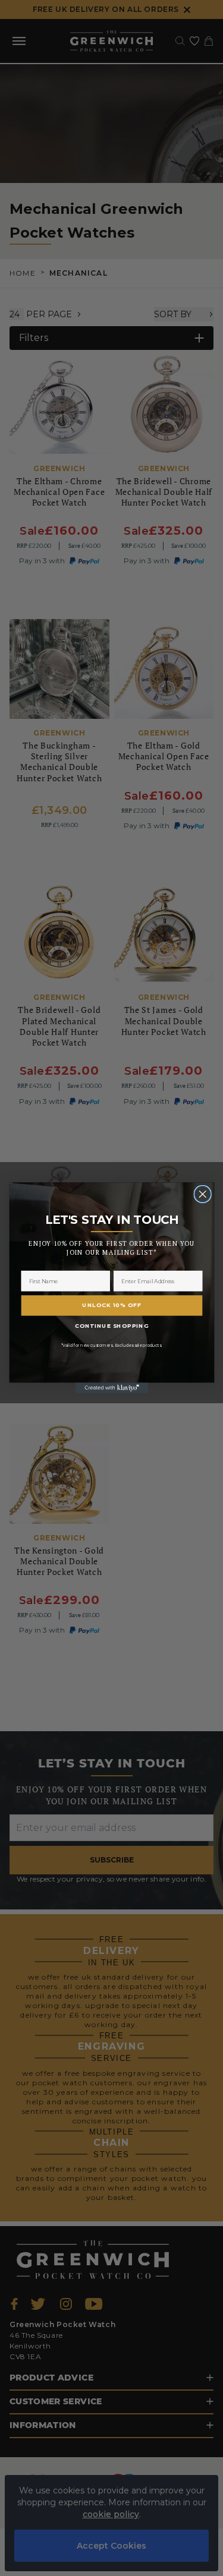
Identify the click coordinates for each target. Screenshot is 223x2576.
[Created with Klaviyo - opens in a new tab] (111, 1388)
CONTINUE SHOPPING (112, 1325)
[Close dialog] (202, 1194)
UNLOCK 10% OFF (111, 1305)
